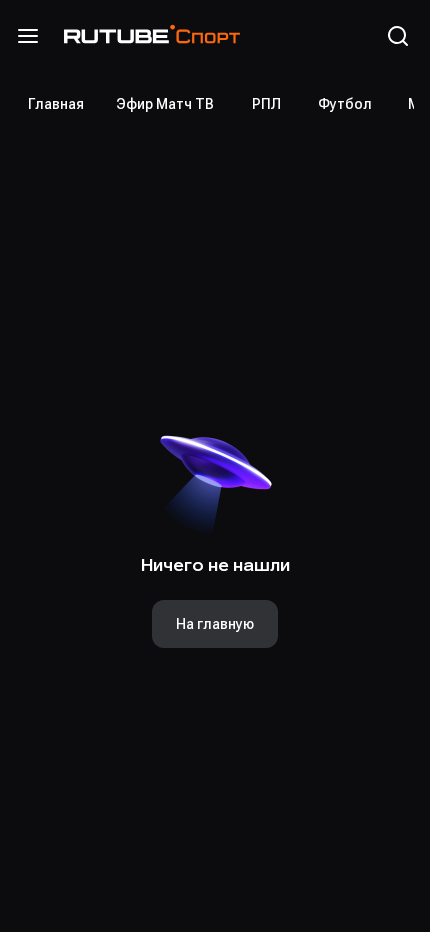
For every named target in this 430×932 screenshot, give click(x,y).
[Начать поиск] (398, 36)
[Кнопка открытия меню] (28, 36)
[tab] (56, 104)
